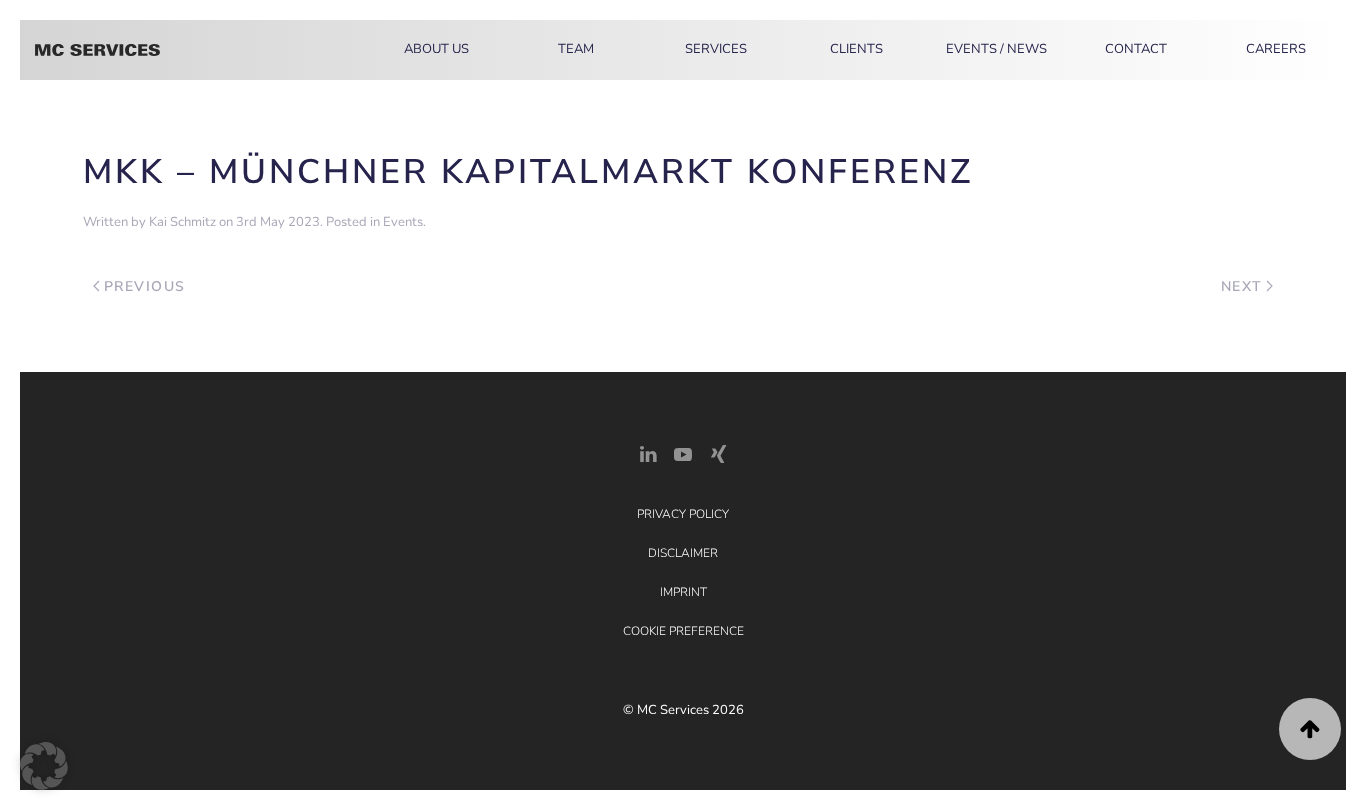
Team (576, 49)
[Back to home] (97, 50)
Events (403, 222)
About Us (436, 49)
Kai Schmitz (182, 222)
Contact (1136, 49)
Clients (856, 49)
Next (1242, 286)
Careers (1276, 49)
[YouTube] (683, 452)
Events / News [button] (996, 49)
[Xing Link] (718, 452)
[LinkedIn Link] (648, 452)
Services (716, 49)
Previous (145, 286)
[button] (1310, 729)
